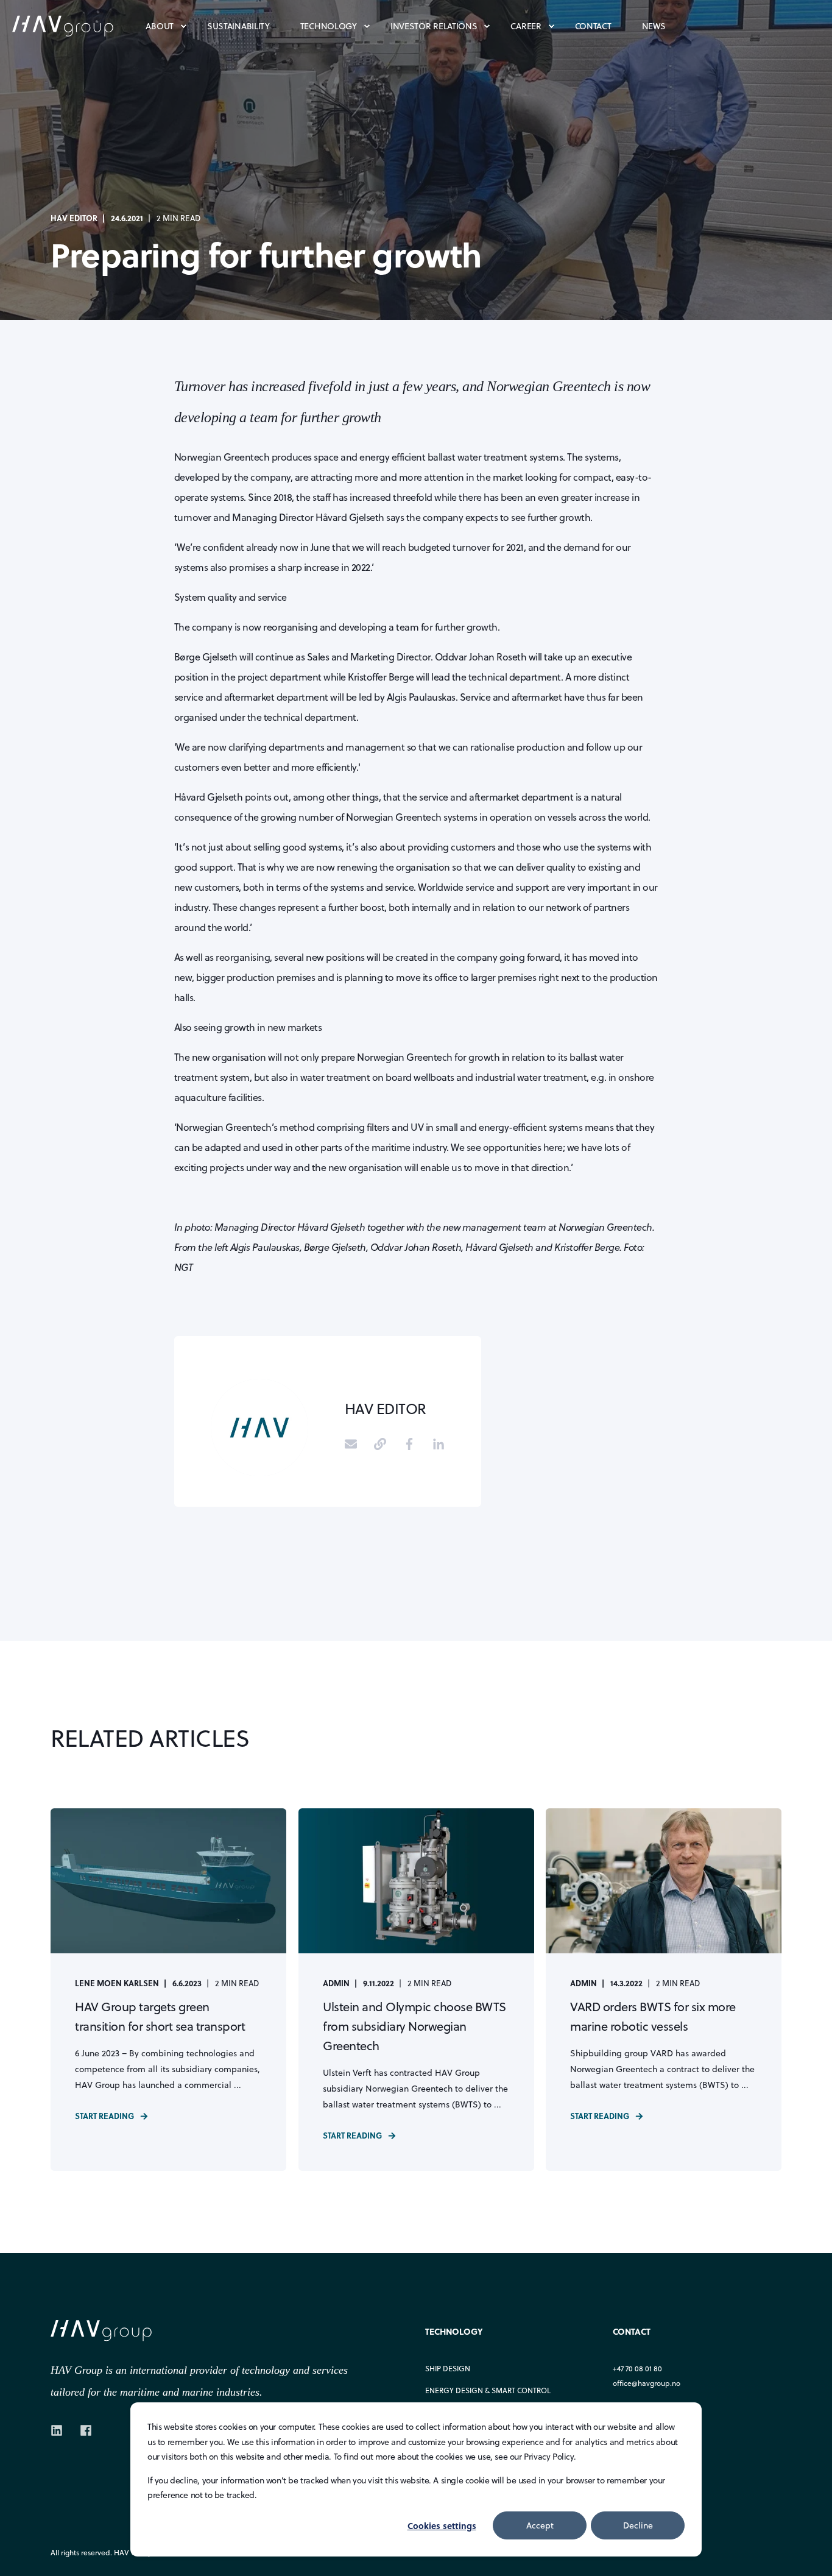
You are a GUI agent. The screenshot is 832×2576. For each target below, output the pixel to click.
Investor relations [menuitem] (434, 26)
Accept (540, 2525)
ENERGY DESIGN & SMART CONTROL (488, 2390)
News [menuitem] (654, 26)
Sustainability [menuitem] (238, 26)
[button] (808, 2552)
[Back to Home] (79, 25)
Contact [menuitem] (593, 26)
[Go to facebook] (409, 1444)
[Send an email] (355, 1444)
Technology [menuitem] (329, 26)
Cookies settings (442, 2525)
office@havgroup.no (647, 2383)
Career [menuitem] (526, 26)
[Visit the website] (380, 1444)
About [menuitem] (160, 26)
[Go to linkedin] (434, 1444)
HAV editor (74, 218)
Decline (638, 2525)
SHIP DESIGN (448, 2369)
